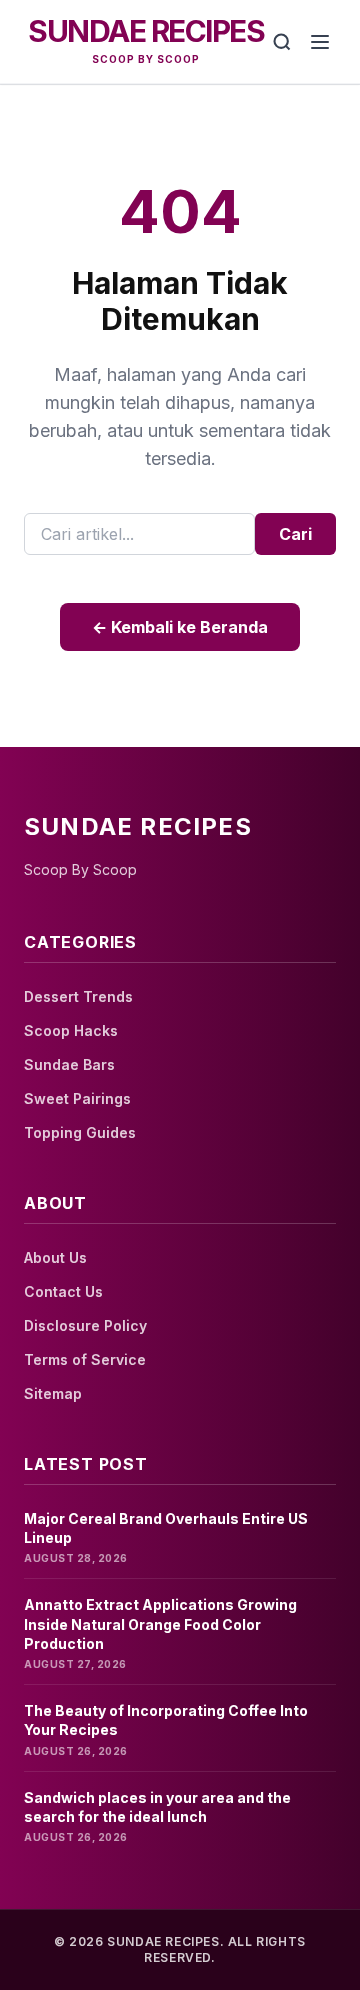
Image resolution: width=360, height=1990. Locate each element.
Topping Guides (80, 1132)
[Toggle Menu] (320, 42)
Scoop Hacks (71, 1030)
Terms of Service (85, 1359)
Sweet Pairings (77, 1098)
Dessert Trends (78, 996)
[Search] (282, 42)
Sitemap (53, 1393)
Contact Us (63, 1291)
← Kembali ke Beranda (180, 627)
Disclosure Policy (85, 1325)
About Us (55, 1257)
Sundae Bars (69, 1064)
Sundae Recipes (146, 31)
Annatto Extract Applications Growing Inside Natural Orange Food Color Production (160, 1624)
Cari (295, 534)
